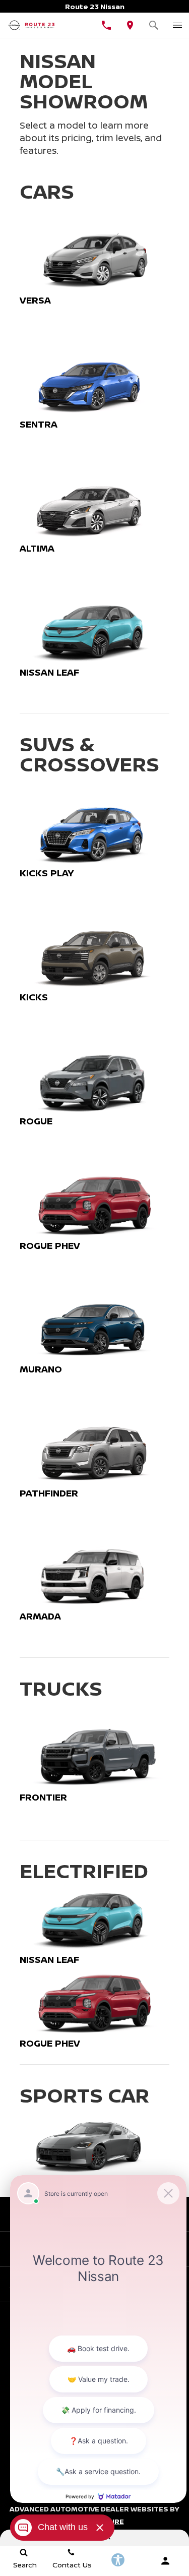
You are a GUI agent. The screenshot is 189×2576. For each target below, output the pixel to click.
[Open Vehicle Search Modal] (153, 25)
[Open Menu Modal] (177, 25)
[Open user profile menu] (165, 2561)
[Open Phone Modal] (107, 25)
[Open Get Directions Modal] (130, 25)
